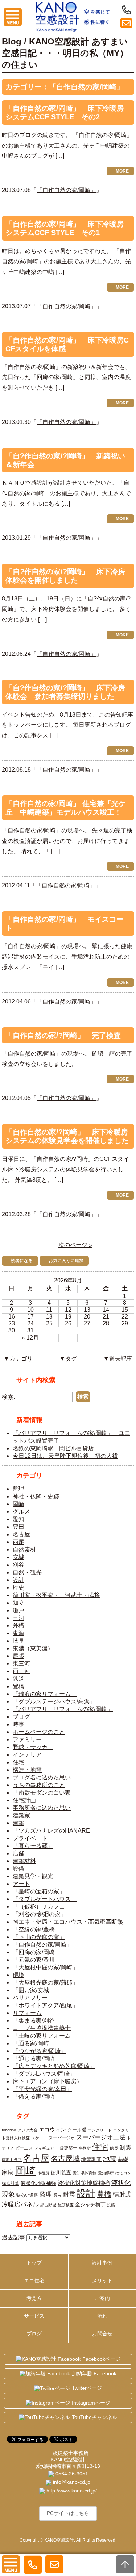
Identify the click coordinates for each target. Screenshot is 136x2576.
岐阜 (18, 1641)
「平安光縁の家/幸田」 (42, 2089)
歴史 (18, 1588)
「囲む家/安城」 (34, 1990)
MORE (122, 171)
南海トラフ (12, 2160)
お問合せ (102, 2334)
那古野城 (48, 2205)
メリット (102, 2280)
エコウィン (52, 2129)
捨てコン (123, 2173)
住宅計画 (24, 1800)
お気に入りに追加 (66, 1261)
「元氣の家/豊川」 (37, 1960)
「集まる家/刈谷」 (37, 2021)
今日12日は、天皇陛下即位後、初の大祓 (65, 1456)
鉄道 (18, 1679)
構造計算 (11, 2184)
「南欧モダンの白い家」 (45, 1793)
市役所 (43, 2173)
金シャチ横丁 (90, 2204)
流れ (102, 2316)
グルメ (21, 1512)
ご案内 (102, 2298)
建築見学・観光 (33, 1876)
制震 (125, 2147)
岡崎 (18, 1504)
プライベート (30, 1838)
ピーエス (24, 2148)
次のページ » (75, 1245)
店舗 (18, 1853)
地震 (110, 2159)
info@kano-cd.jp (71, 2482)
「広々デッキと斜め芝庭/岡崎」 (54, 2066)
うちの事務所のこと (39, 1785)
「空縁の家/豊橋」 (37, 1929)
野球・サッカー (33, 1747)
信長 (114, 2148)
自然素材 (24, 1550)
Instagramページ (91, 2403)
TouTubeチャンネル (94, 2417)
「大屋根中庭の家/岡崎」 (45, 1967)
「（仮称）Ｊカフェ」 (42, 1907)
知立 (18, 1603)
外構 (18, 1626)
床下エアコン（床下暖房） (48, 2081)
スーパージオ (62, 2138)
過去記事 (13, 2237)
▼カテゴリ (18, 1359)
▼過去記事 (118, 1359)
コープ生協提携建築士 (42, 2028)
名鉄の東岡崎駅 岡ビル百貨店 (53, 1448)
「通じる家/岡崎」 (37, 2059)
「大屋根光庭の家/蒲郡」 (45, 1983)
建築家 (21, 1815)
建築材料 (24, 1861)
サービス (34, 2316)
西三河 (21, 1671)
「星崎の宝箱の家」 (39, 1891)
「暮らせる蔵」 (33, 1846)
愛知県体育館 (85, 2173)
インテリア (27, 1755)
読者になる (22, 1261)
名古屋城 (65, 2159)
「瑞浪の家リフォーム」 (45, 1694)
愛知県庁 (106, 2173)
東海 (18, 1633)
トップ (34, 2263)
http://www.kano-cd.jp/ (71, 2491)
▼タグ (68, 1359)
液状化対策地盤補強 (84, 2183)
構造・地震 (27, 1770)
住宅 (18, 1762)
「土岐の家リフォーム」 (45, 2036)
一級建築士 (66, 2148)
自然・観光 (27, 1572)
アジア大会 (27, 2130)
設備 (18, 1869)
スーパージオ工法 (101, 2137)
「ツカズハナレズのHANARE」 (54, 1831)
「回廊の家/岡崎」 (37, 1952)
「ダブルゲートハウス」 (45, 1899)
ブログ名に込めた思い (42, 1777)
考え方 (34, 2298)
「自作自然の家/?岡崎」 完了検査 (63, 1035)
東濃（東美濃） (33, 1648)
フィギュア (44, 2148)
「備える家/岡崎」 (37, 2097)
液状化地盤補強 (38, 2183)
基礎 (123, 2159)
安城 (18, 1557)
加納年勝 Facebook (94, 2373)
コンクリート (100, 2130)
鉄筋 (111, 2205)
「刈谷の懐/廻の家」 (40, 1914)
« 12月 (30, 1338)
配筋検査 (66, 2205)
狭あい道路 (27, 2195)
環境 (18, 1975)
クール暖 (77, 2130)
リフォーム (27, 2013)
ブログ (21, 1717)
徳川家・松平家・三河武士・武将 (56, 1595)
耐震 (69, 2194)
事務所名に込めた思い (42, 1808)
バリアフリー (30, 1998)
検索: (8, 1397)
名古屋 (21, 1534)
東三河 (21, 1663)
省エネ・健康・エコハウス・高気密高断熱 (68, 1922)
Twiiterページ (87, 2388)
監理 (18, 1489)
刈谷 (18, 1565)
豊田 (18, 1527)
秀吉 (57, 2195)
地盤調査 (91, 2159)
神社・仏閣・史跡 (36, 1496)
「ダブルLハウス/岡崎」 (44, 2074)
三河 (18, 1618)
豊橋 (18, 1686)
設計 (18, 1580)
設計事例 (102, 2263)
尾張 (18, 1656)
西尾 (18, 1542)
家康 (8, 2172)
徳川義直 (61, 2173)
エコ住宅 (34, 2280)
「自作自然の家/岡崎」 (66, 190)
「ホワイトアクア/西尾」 (45, 2005)
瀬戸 (18, 1610)
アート (21, 1884)
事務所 (85, 2148)
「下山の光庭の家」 (39, 1937)
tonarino (9, 2130)
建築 (18, 1823)
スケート (39, 2138)
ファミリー (27, 1739)
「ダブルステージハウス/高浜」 (54, 1701)
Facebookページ (101, 2359)
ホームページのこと (39, 1732)
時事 (18, 1724)
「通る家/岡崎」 (34, 2043)
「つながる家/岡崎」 (40, 2051)
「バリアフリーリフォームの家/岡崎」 (63, 1709)
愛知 (18, 1519)
